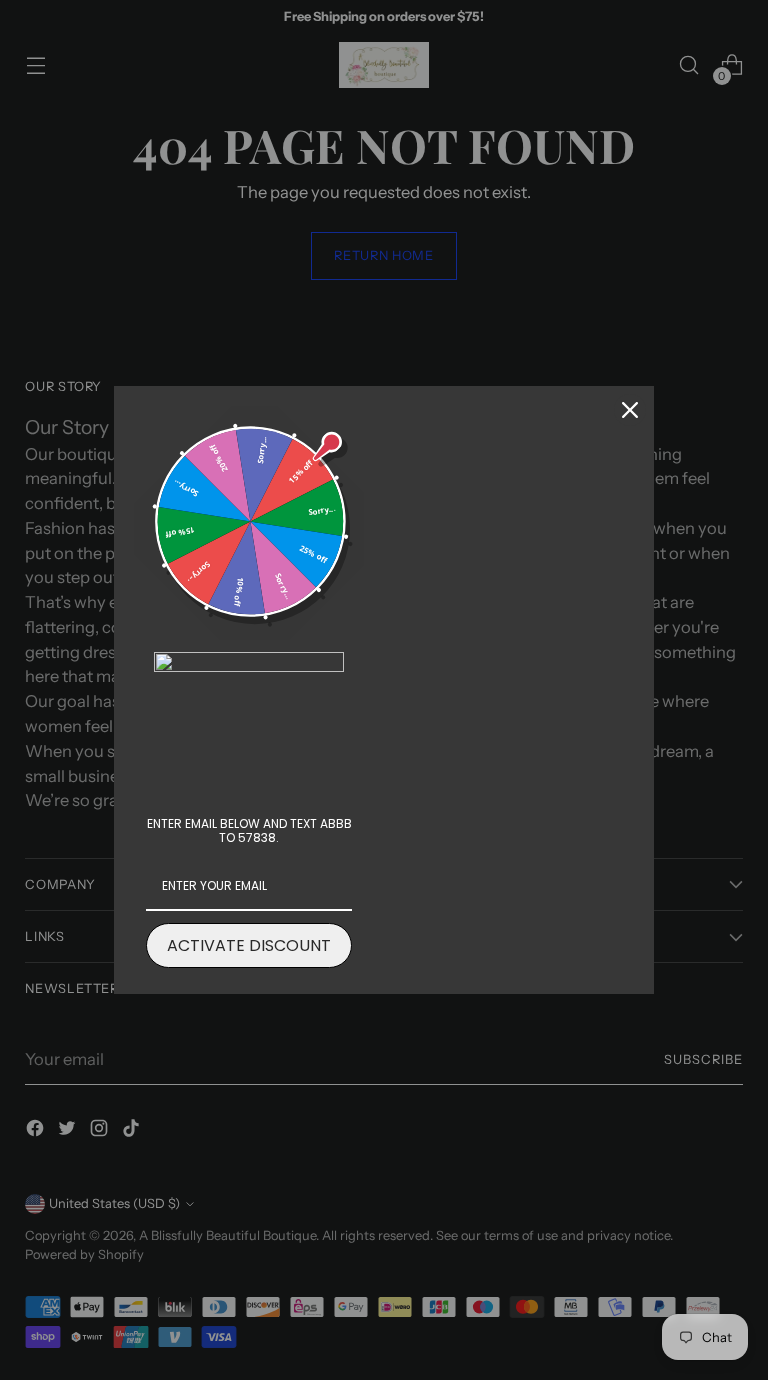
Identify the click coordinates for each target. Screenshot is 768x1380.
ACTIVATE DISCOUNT (249, 945)
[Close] (630, 410)
